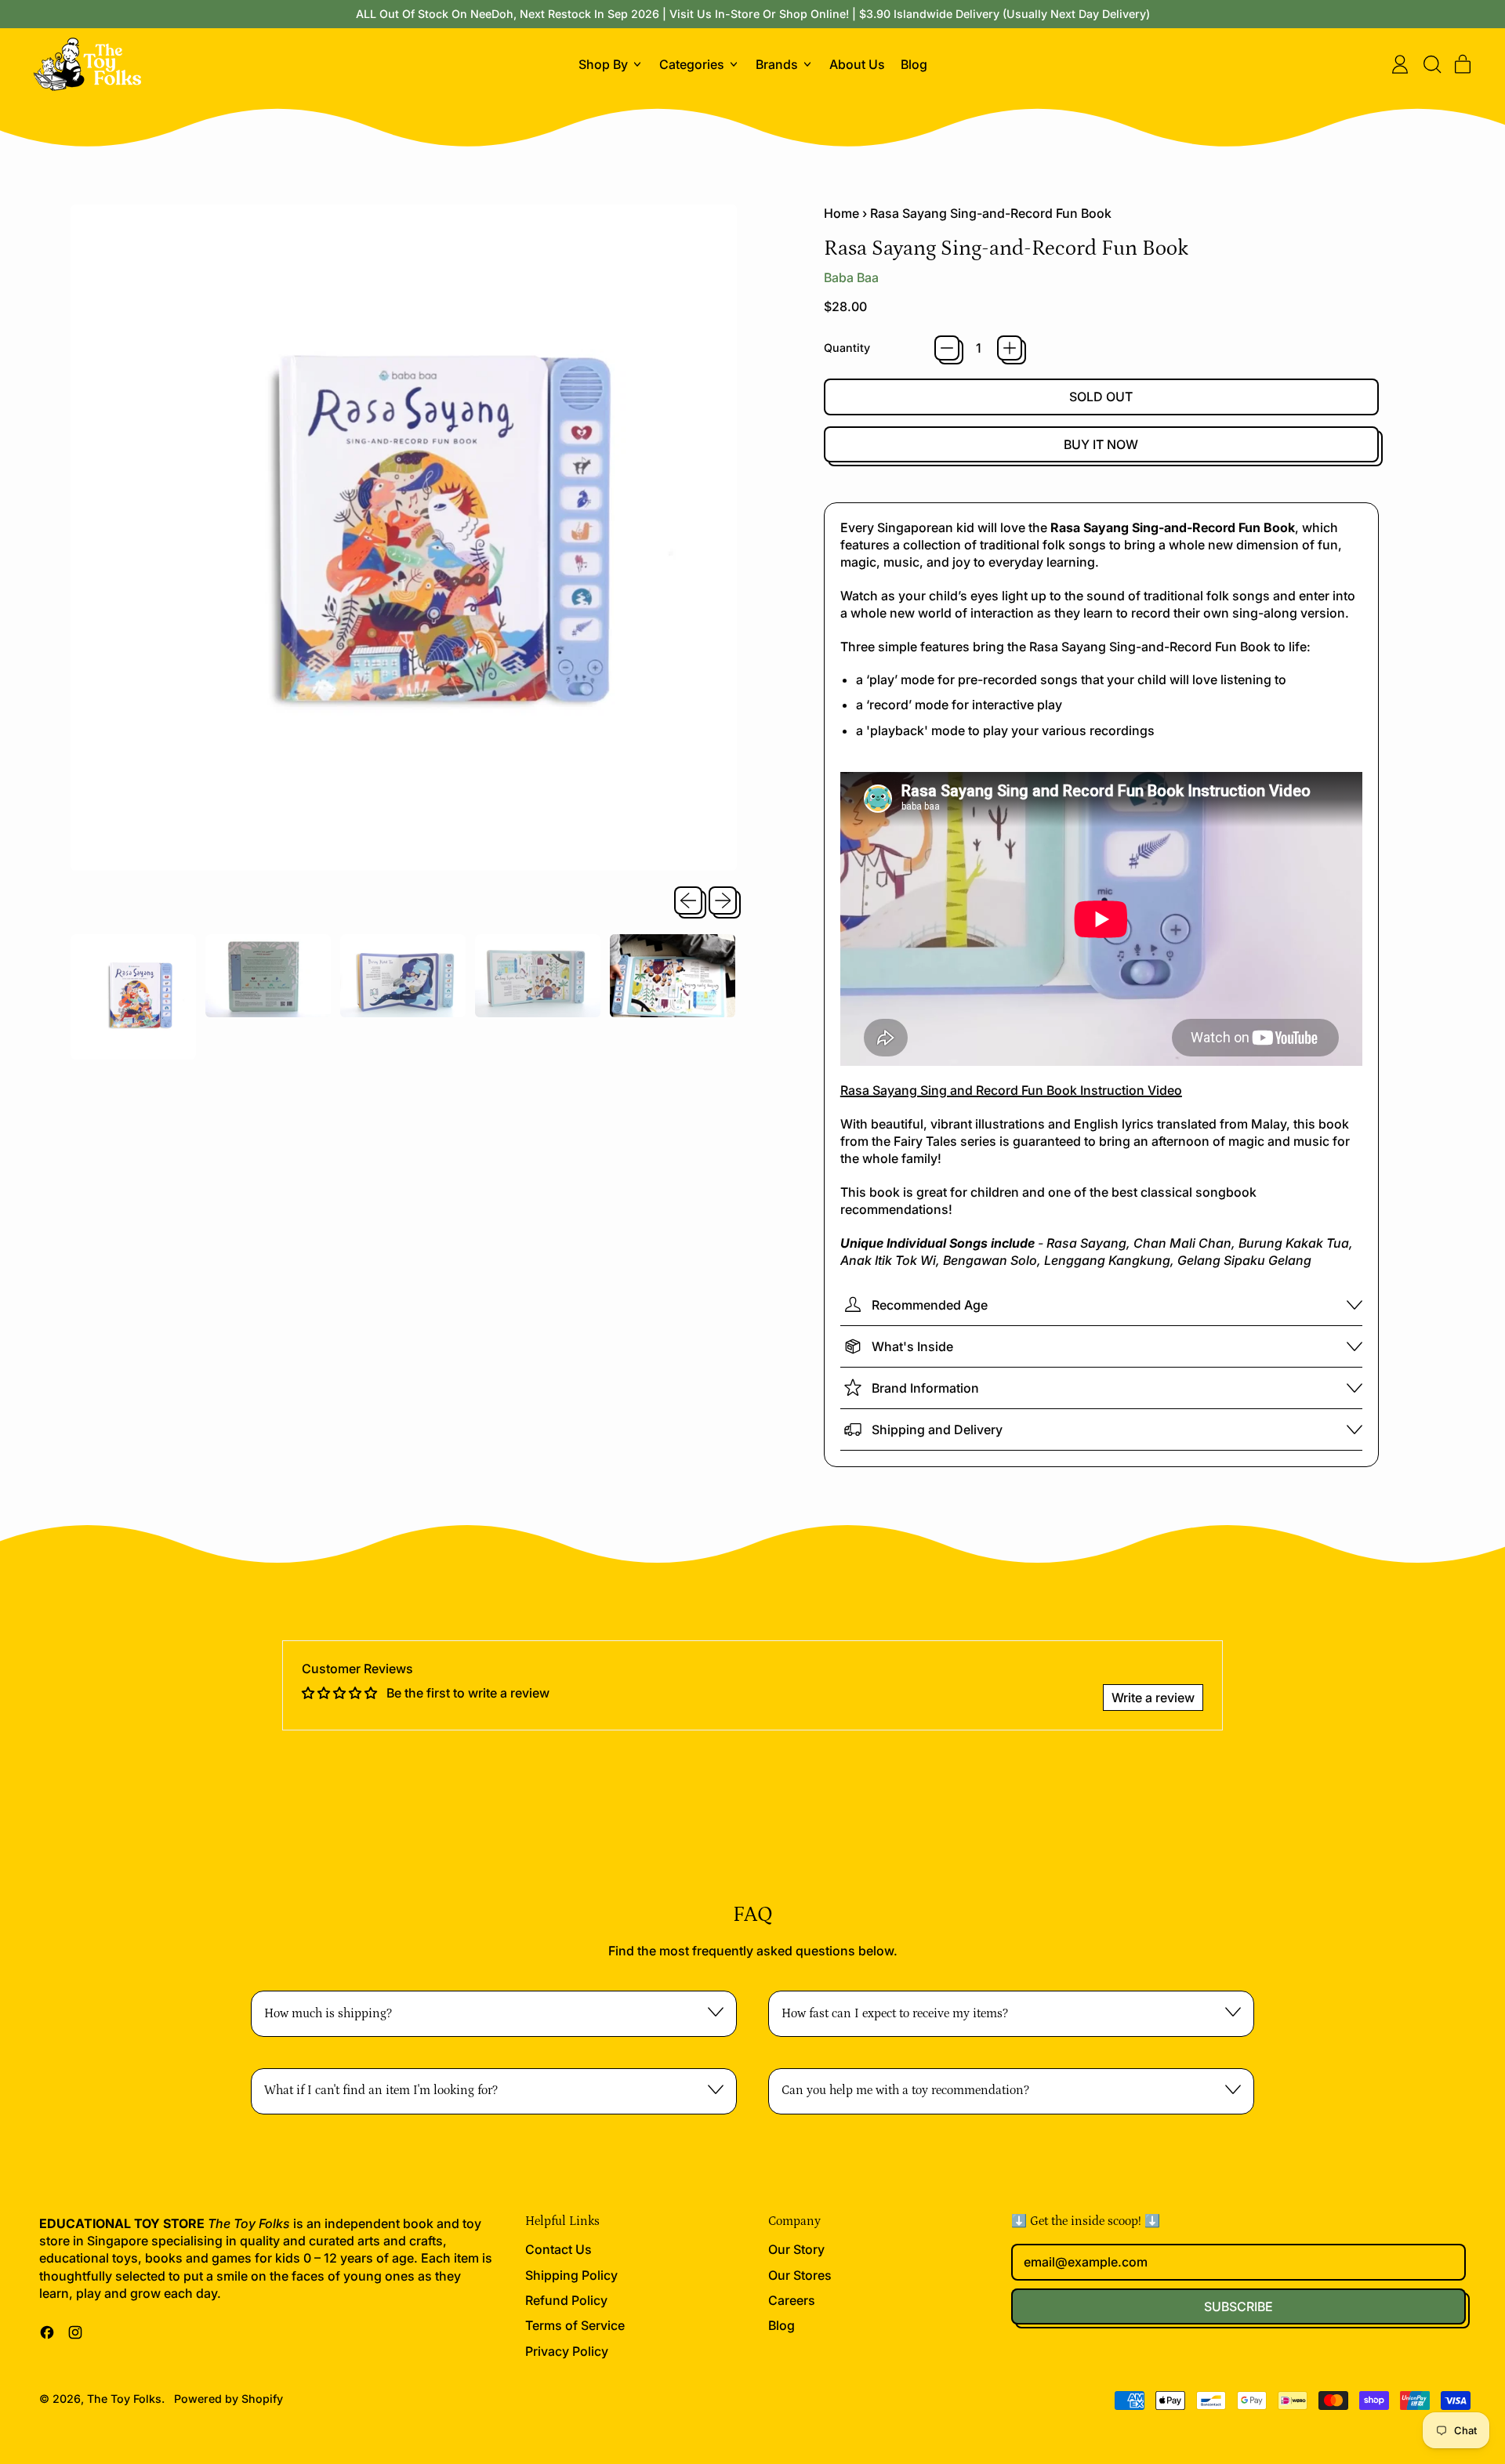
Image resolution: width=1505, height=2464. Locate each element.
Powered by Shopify (228, 2399)
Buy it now (1101, 444)
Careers (792, 2300)
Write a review (1153, 1698)
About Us (857, 64)
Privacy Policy (567, 2351)
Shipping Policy (571, 2275)
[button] (1431, 64)
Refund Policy (566, 2300)
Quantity (847, 348)
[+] (1010, 348)
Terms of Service (575, 2325)
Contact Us (558, 2249)
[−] (947, 348)
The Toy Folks (124, 2399)
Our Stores (800, 2275)
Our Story (796, 2249)
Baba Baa (851, 277)
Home (841, 213)
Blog (914, 64)
